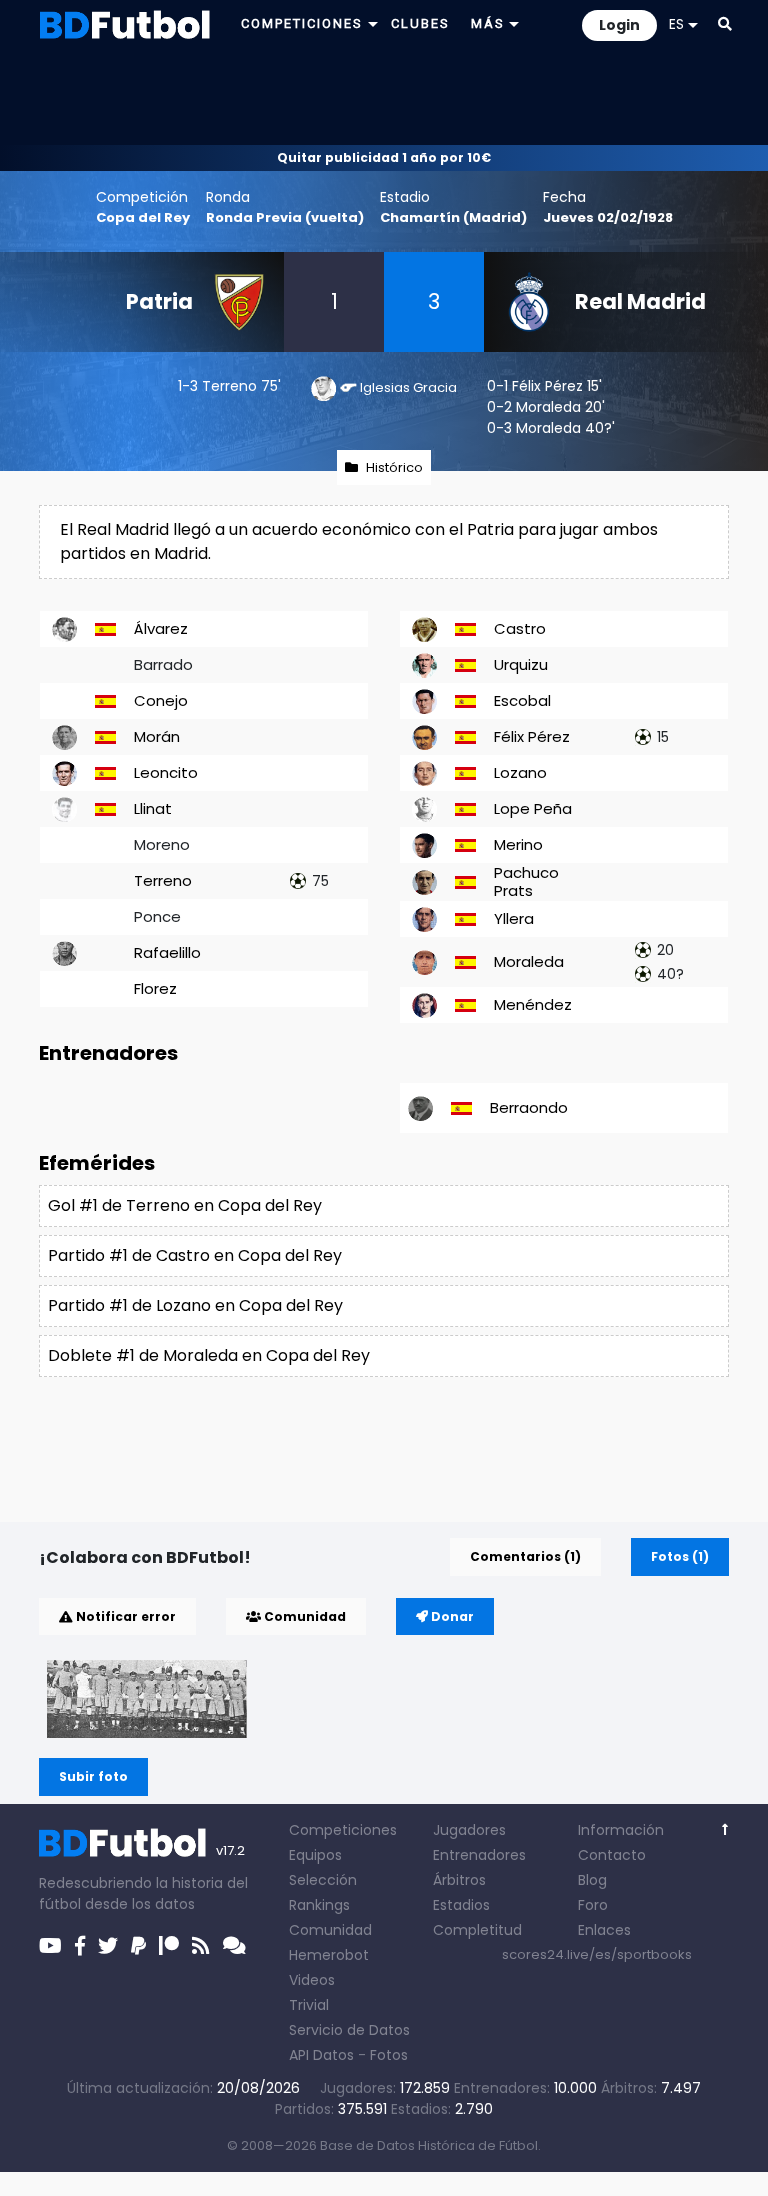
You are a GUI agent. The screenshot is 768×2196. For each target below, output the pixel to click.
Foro (593, 1905)
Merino (518, 844)
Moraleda (548, 407)
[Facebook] (80, 1946)
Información (621, 1830)
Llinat (153, 808)
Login (619, 25)
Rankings (319, 1905)
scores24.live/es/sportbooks (597, 1954)
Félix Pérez (547, 386)
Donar (451, 1616)
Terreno (229, 386)
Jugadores (469, 1830)
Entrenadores (479, 1855)
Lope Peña (533, 808)
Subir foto (93, 1776)
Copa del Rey (143, 217)
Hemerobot (329, 1955)
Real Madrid (640, 301)
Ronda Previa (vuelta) (285, 217)
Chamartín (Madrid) (453, 217)
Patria (159, 301)
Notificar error (124, 1616)
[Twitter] (108, 1946)
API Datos (321, 2055)
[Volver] (725, 1829)
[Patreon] (169, 1946)
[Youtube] (50, 1946)
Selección (323, 1880)
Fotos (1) (680, 1556)
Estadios (461, 1905)
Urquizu (521, 664)
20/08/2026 (258, 2088)
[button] (725, 24)
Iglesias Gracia (408, 387)
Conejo (161, 700)
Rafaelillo (167, 952)
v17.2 (230, 1850)
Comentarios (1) (525, 1556)
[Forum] (234, 1946)
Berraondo (529, 1107)
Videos (312, 1980)
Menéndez (533, 1004)
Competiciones (343, 1830)
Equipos (315, 1855)
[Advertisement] (384, 96)
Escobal (522, 700)
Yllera (514, 918)
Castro (520, 628)
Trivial (309, 2005)
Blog (592, 1880)
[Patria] (147, 1699)
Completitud (477, 1930)
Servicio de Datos (349, 2030)
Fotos (389, 2055)
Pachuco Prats (526, 881)
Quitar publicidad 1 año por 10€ (384, 157)
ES (676, 24)
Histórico (394, 467)
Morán (157, 736)
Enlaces (604, 1930)
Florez (155, 988)
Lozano (520, 772)
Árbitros (459, 1880)
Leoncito (166, 772)
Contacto (612, 1855)
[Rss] (201, 1946)
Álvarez (161, 628)
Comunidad (303, 1616)
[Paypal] (138, 1946)
